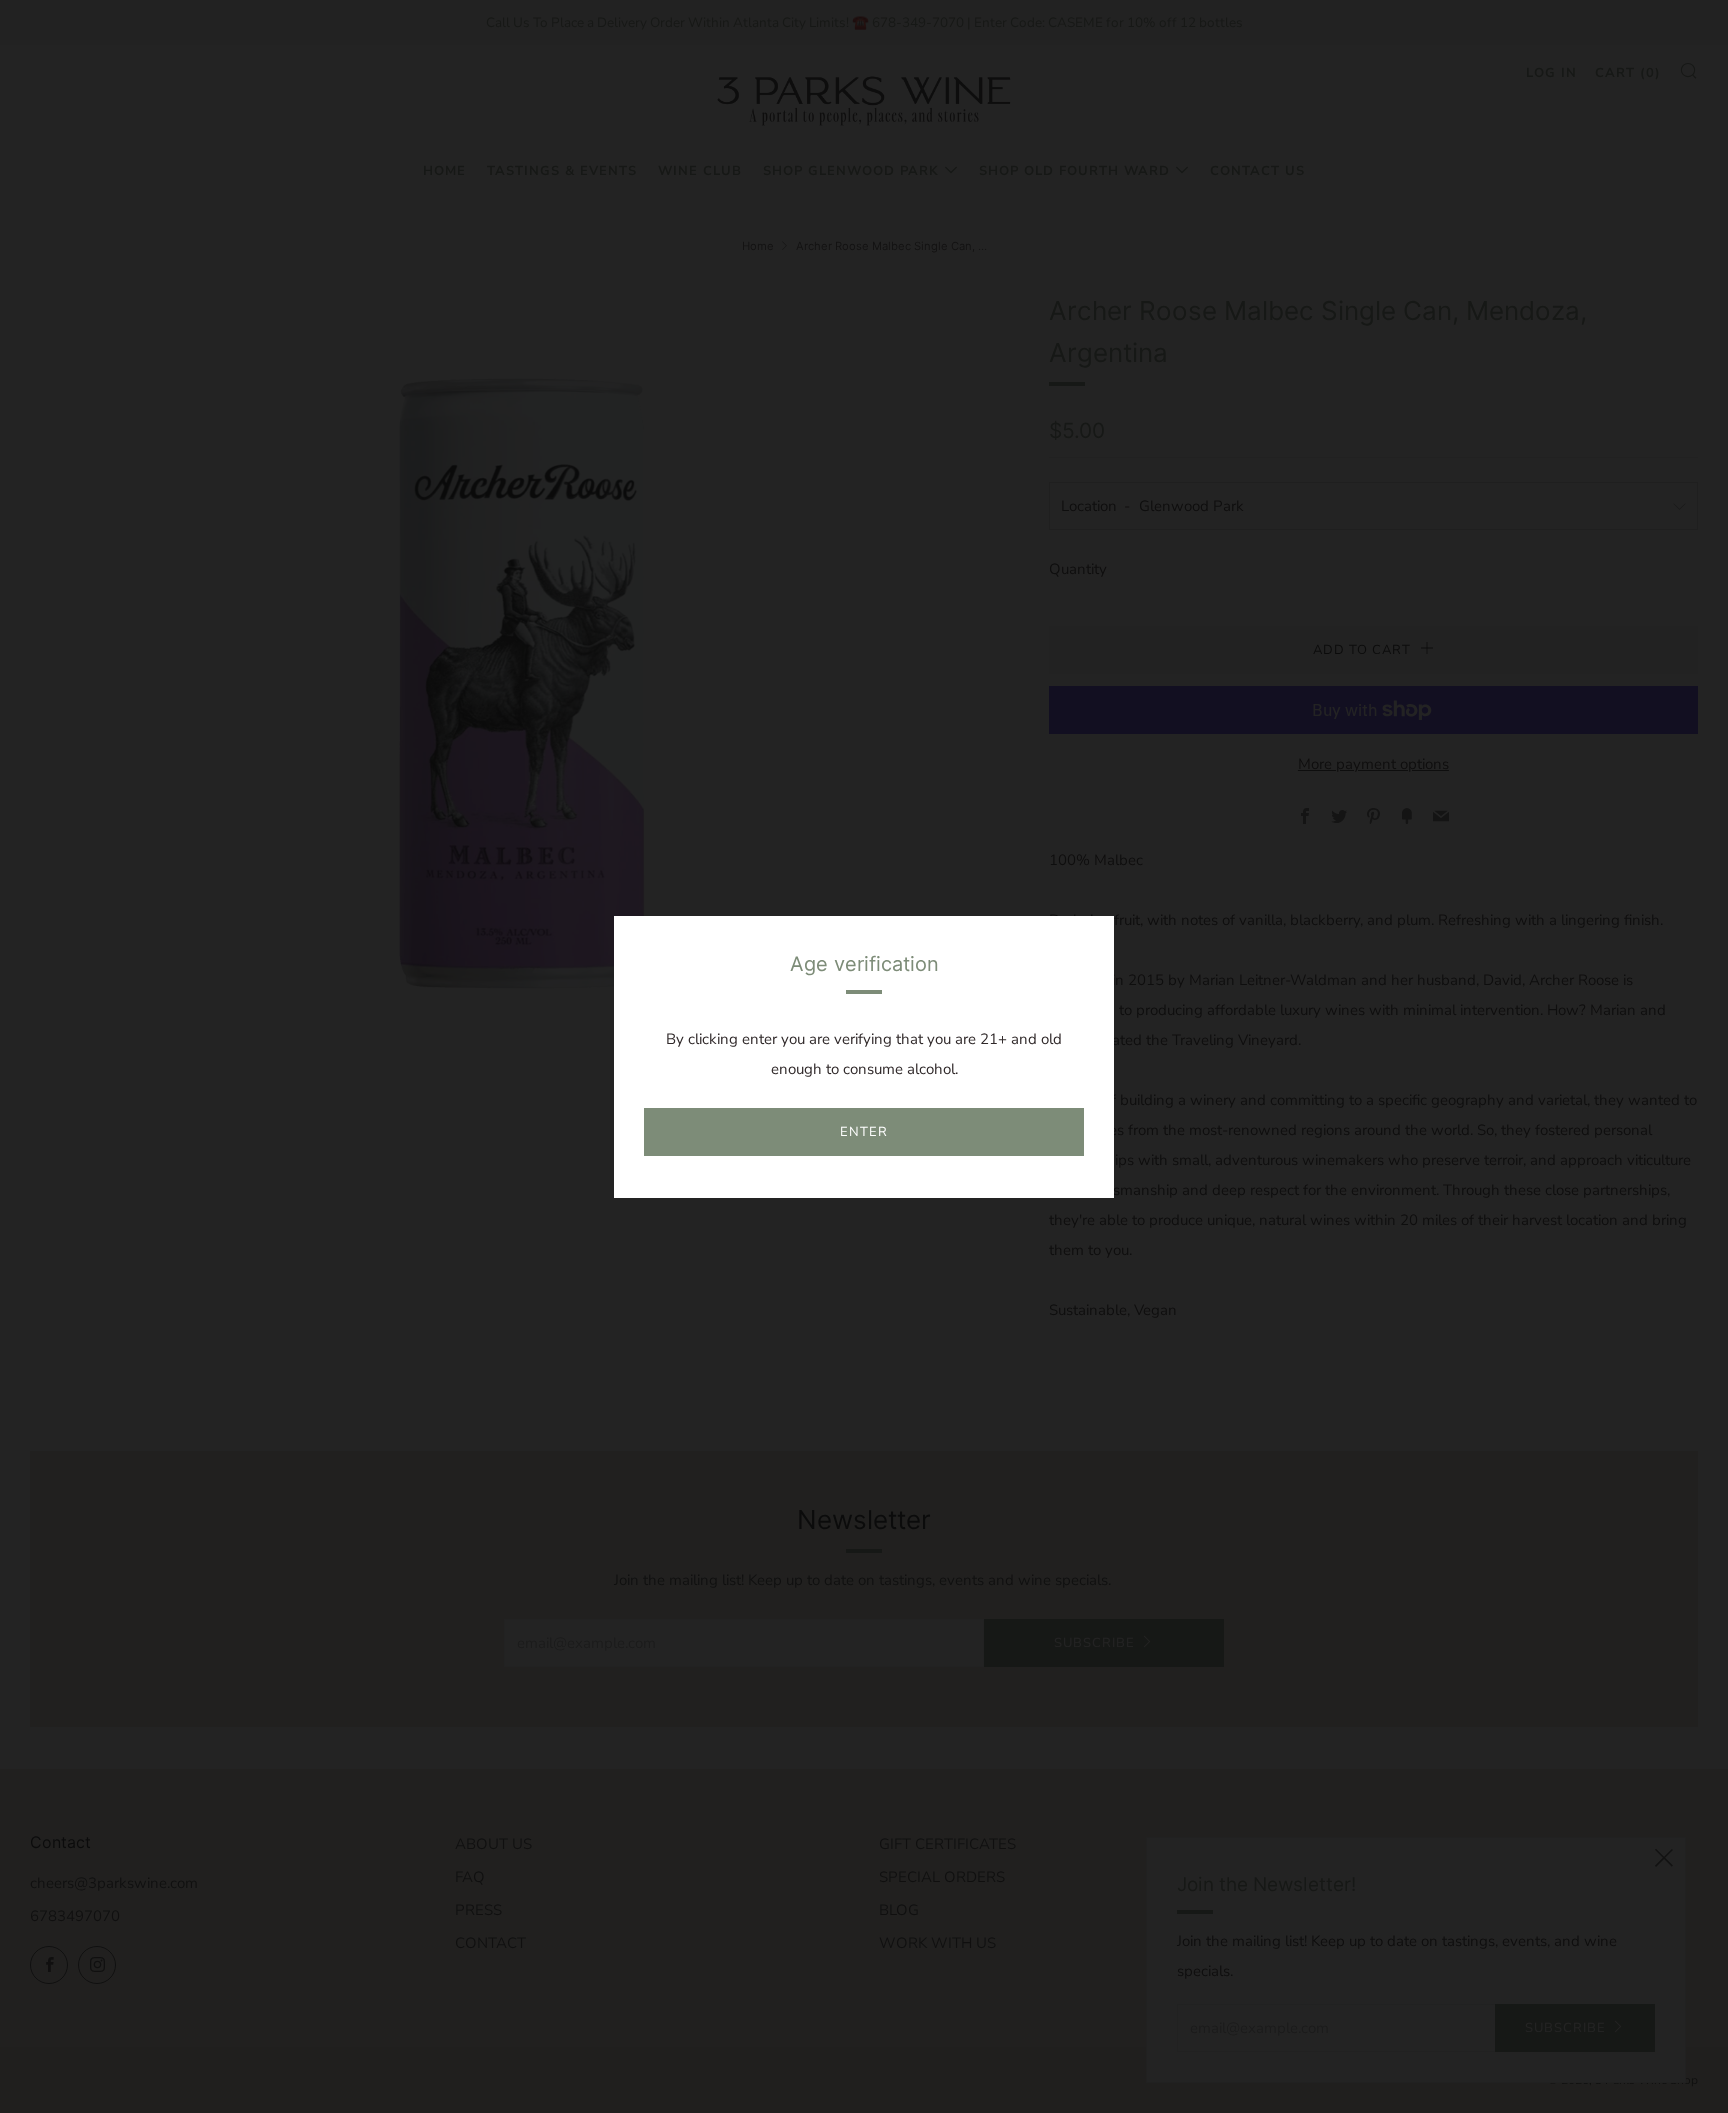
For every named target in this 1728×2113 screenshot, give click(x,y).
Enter (864, 1132)
